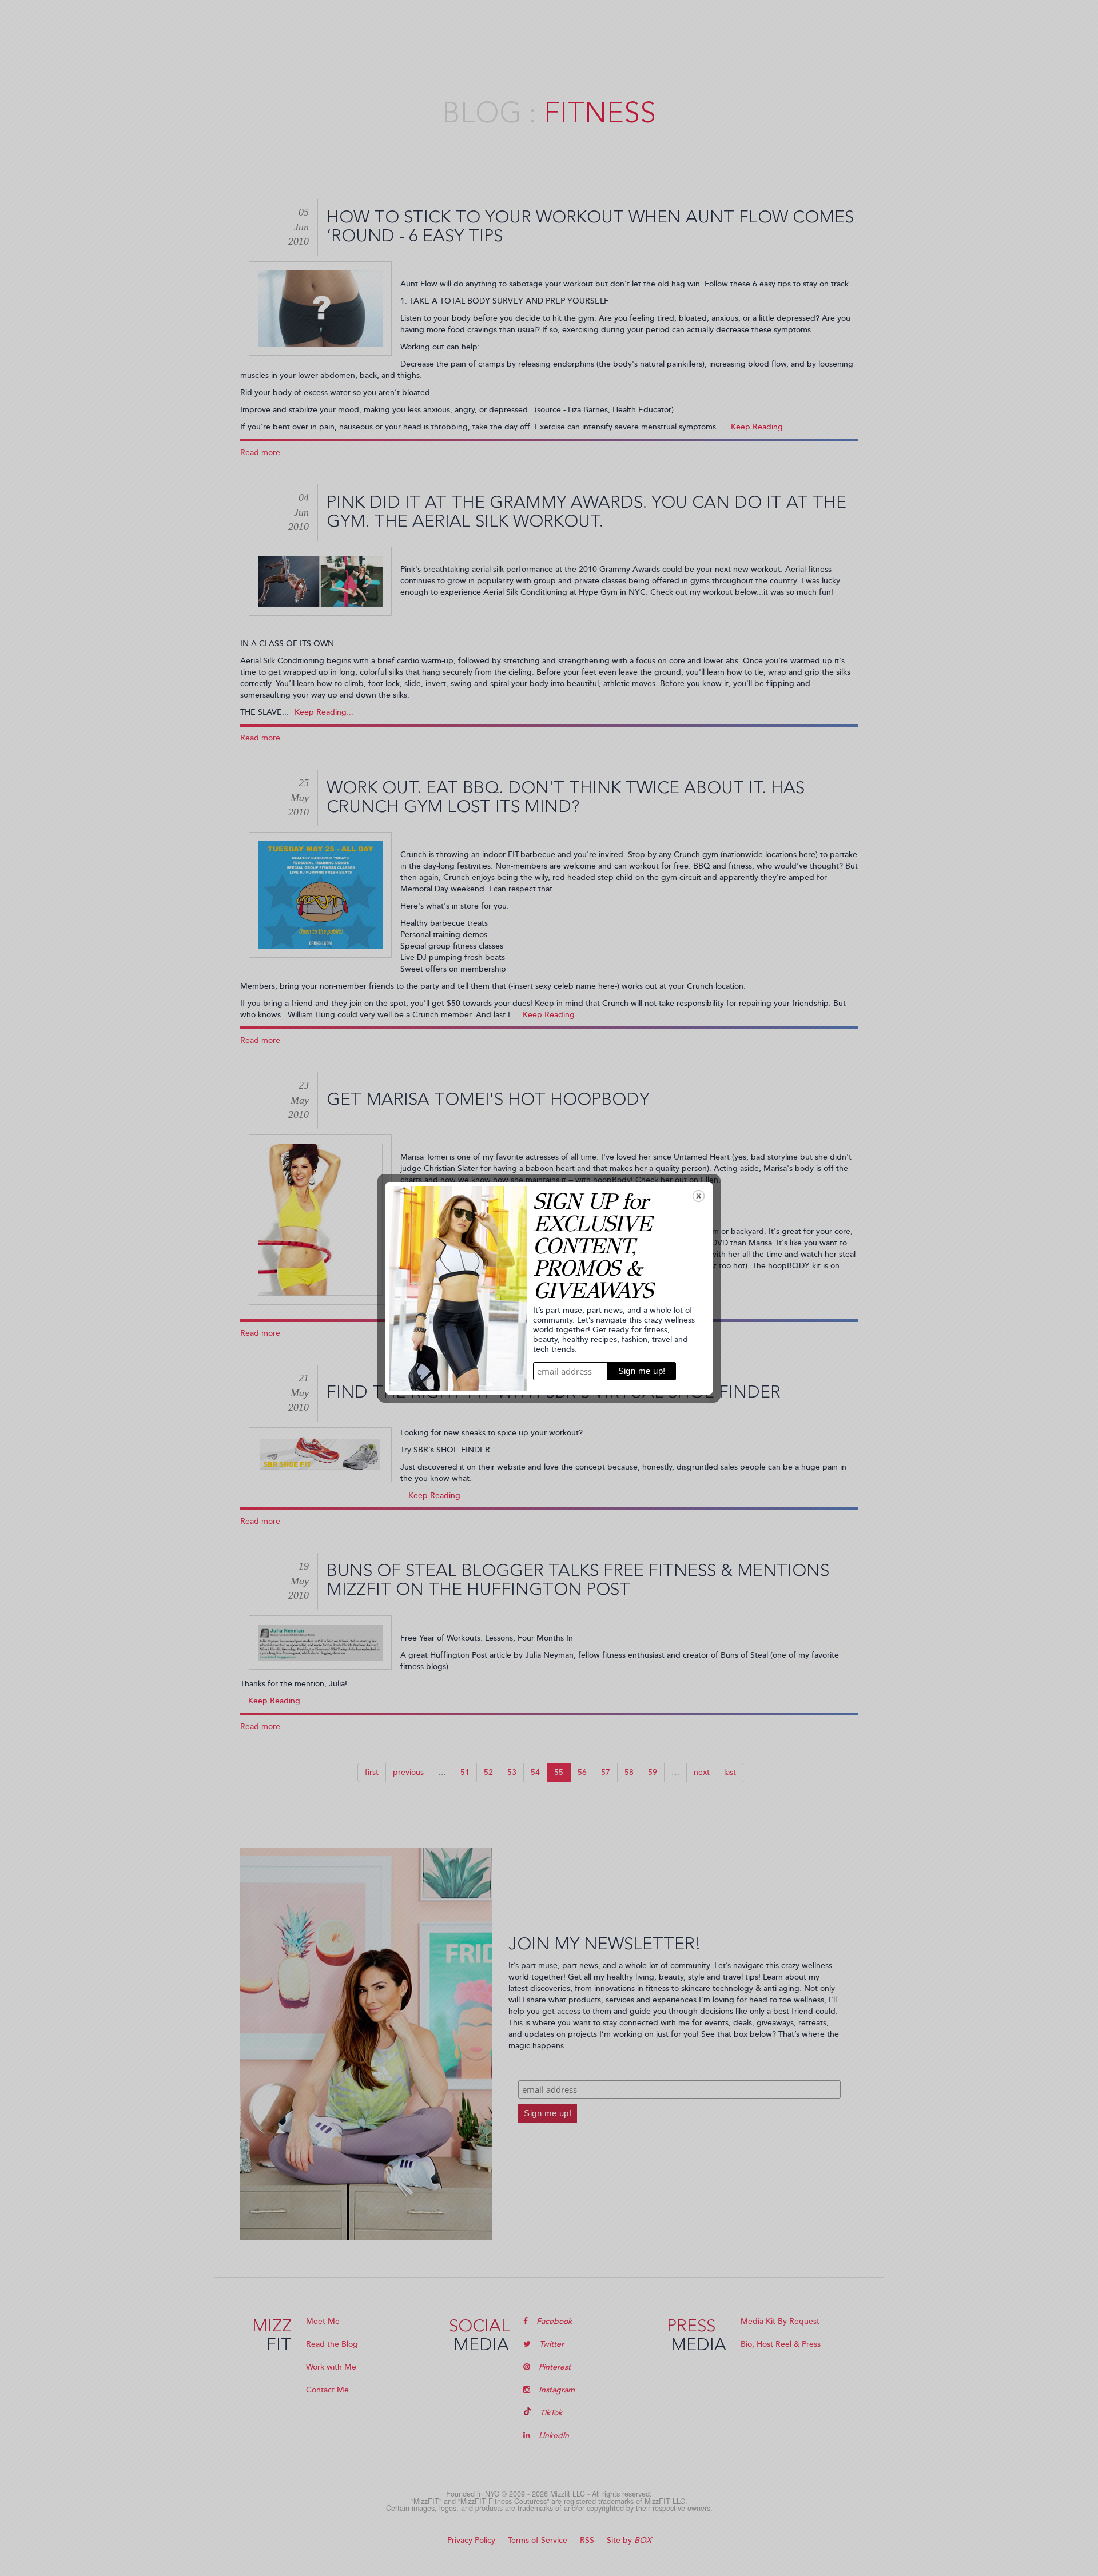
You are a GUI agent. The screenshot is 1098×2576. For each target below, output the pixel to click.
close (699, 1196)
